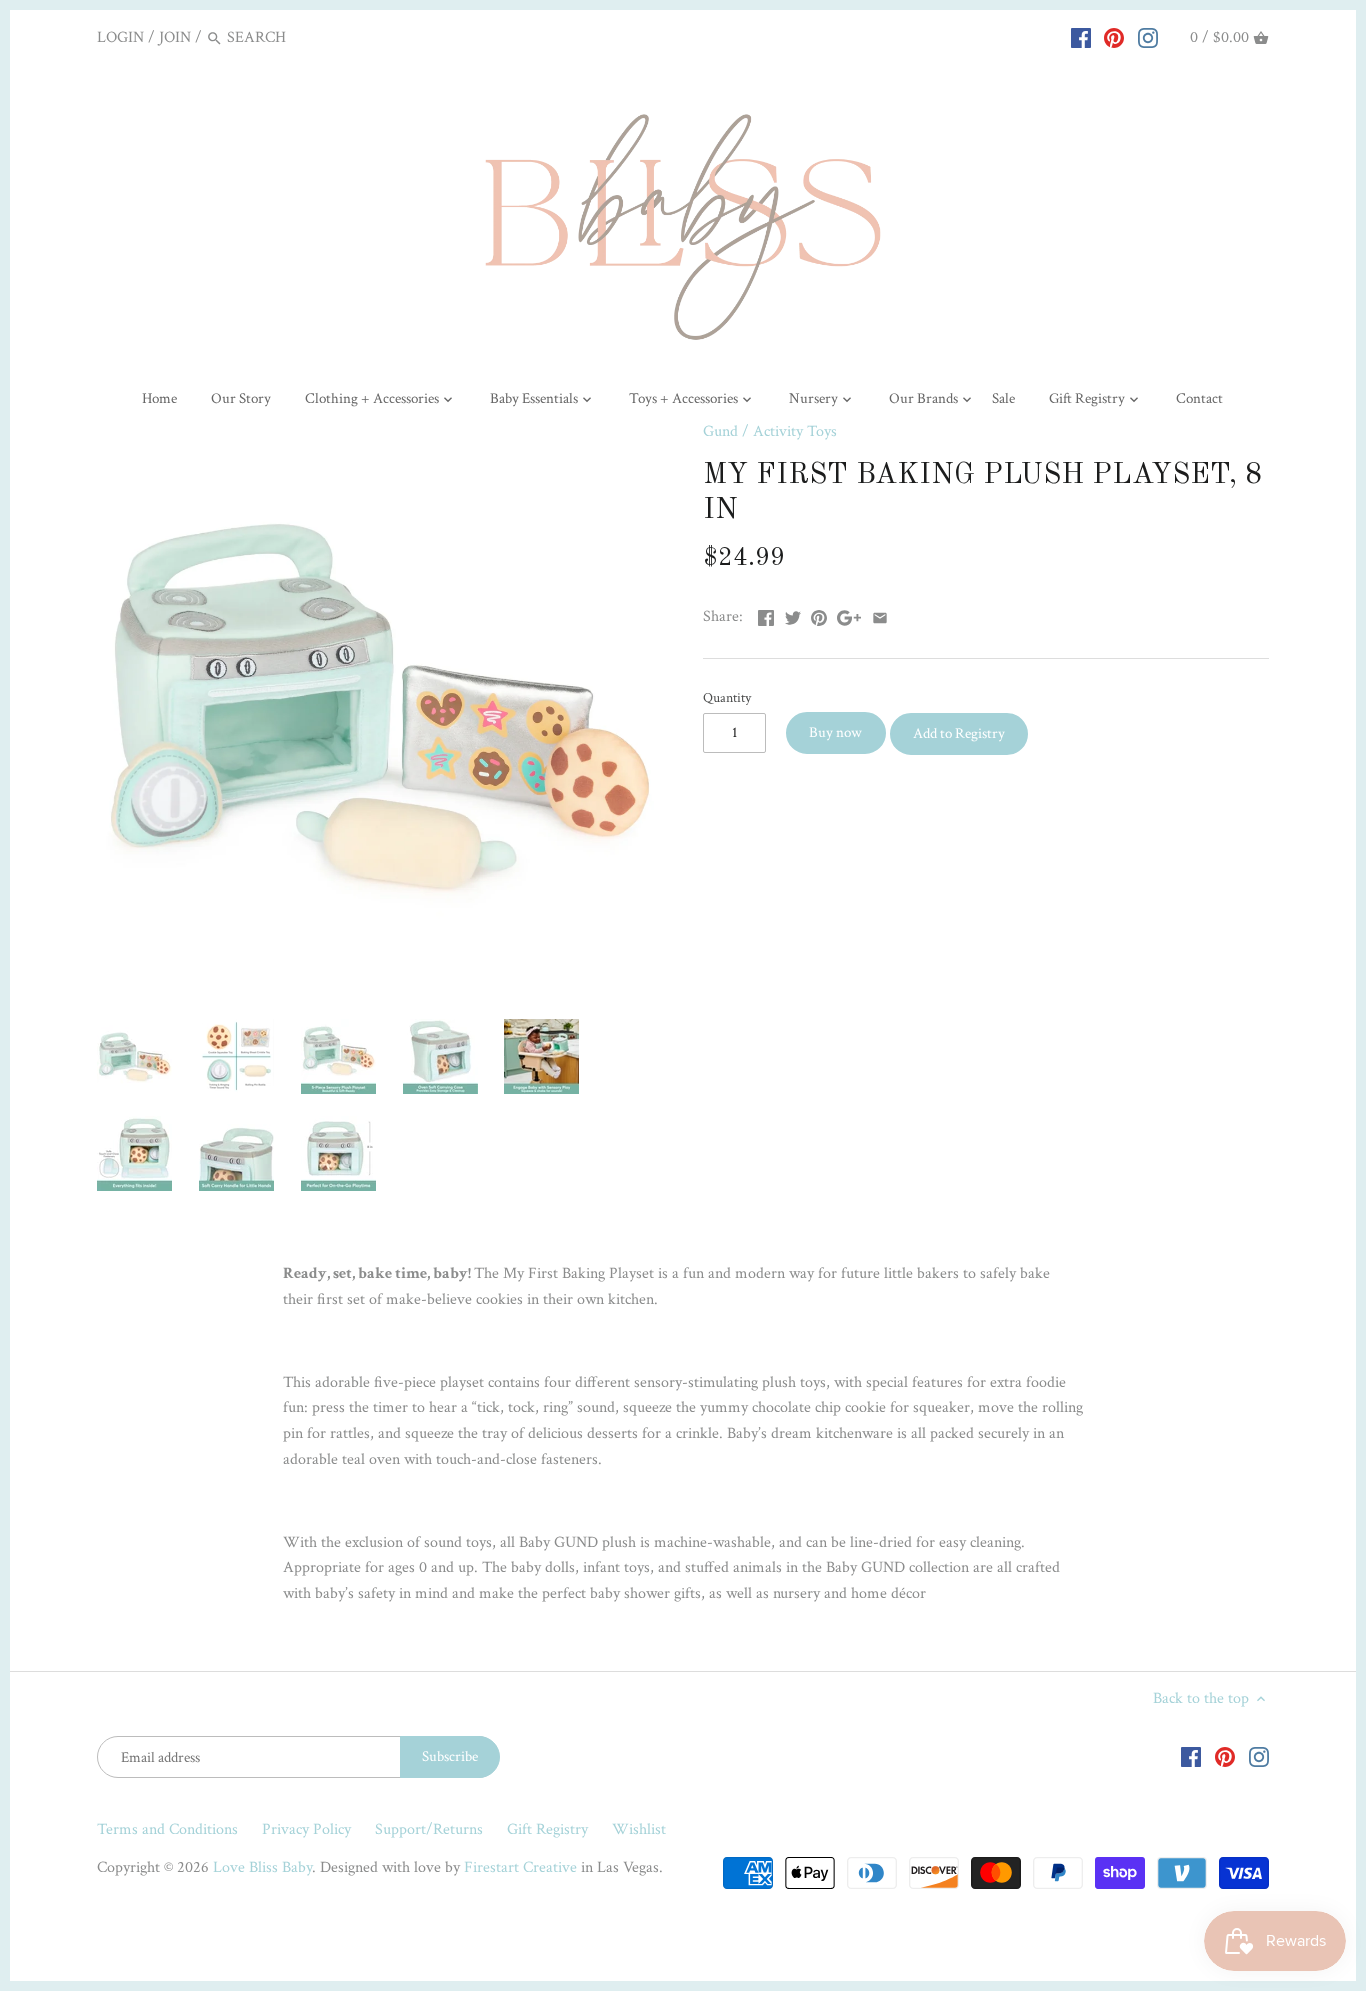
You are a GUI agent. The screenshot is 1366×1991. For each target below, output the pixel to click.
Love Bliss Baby (262, 1867)
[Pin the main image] (819, 614)
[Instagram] (1148, 37)
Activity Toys (795, 431)
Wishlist (639, 1829)
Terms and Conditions (167, 1829)
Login (120, 37)
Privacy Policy (306, 1829)
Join (175, 37)
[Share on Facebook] (766, 614)
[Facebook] (1081, 37)
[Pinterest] (1114, 37)
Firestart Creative (520, 1867)
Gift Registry (547, 1829)
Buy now (835, 732)
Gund (720, 431)
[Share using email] (880, 614)
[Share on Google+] (849, 614)
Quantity (727, 697)
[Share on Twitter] (793, 614)
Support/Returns (429, 1829)
